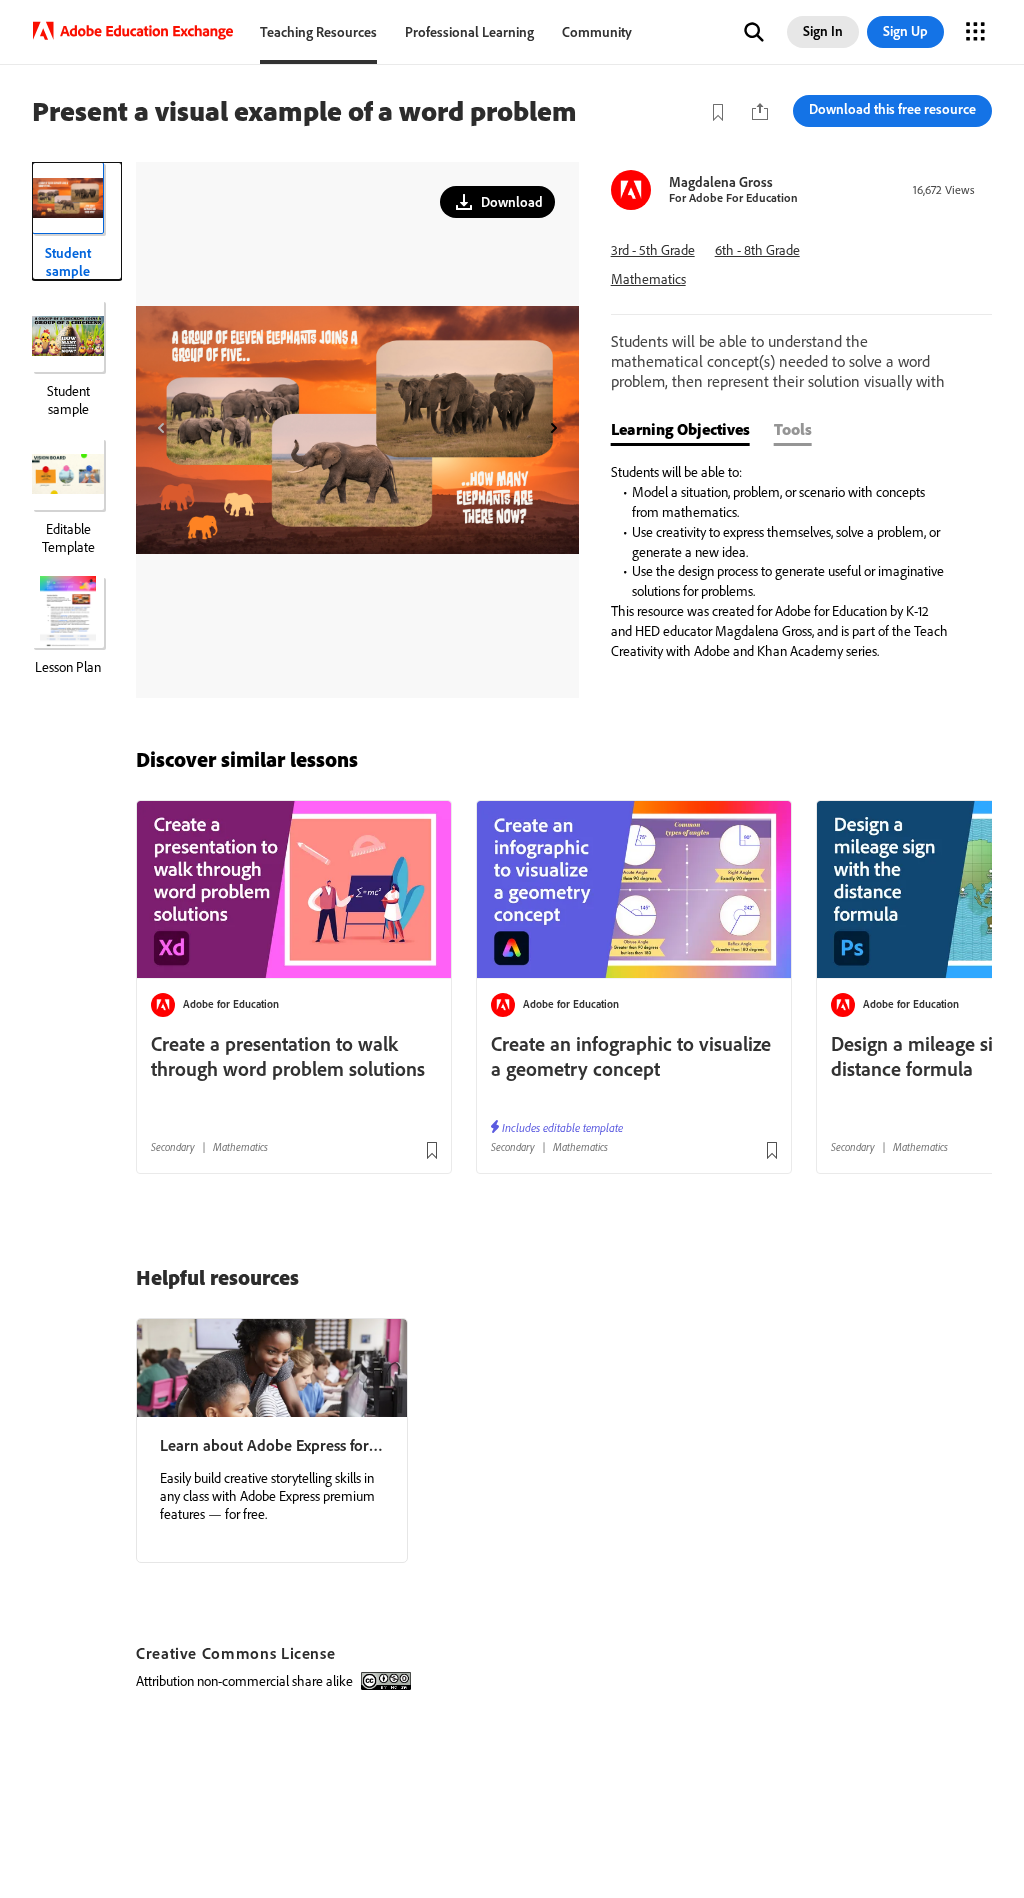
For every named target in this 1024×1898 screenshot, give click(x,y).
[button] (754, 32)
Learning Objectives (680, 429)
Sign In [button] (823, 31)
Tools (793, 429)
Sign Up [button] (905, 31)
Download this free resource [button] (892, 109)
